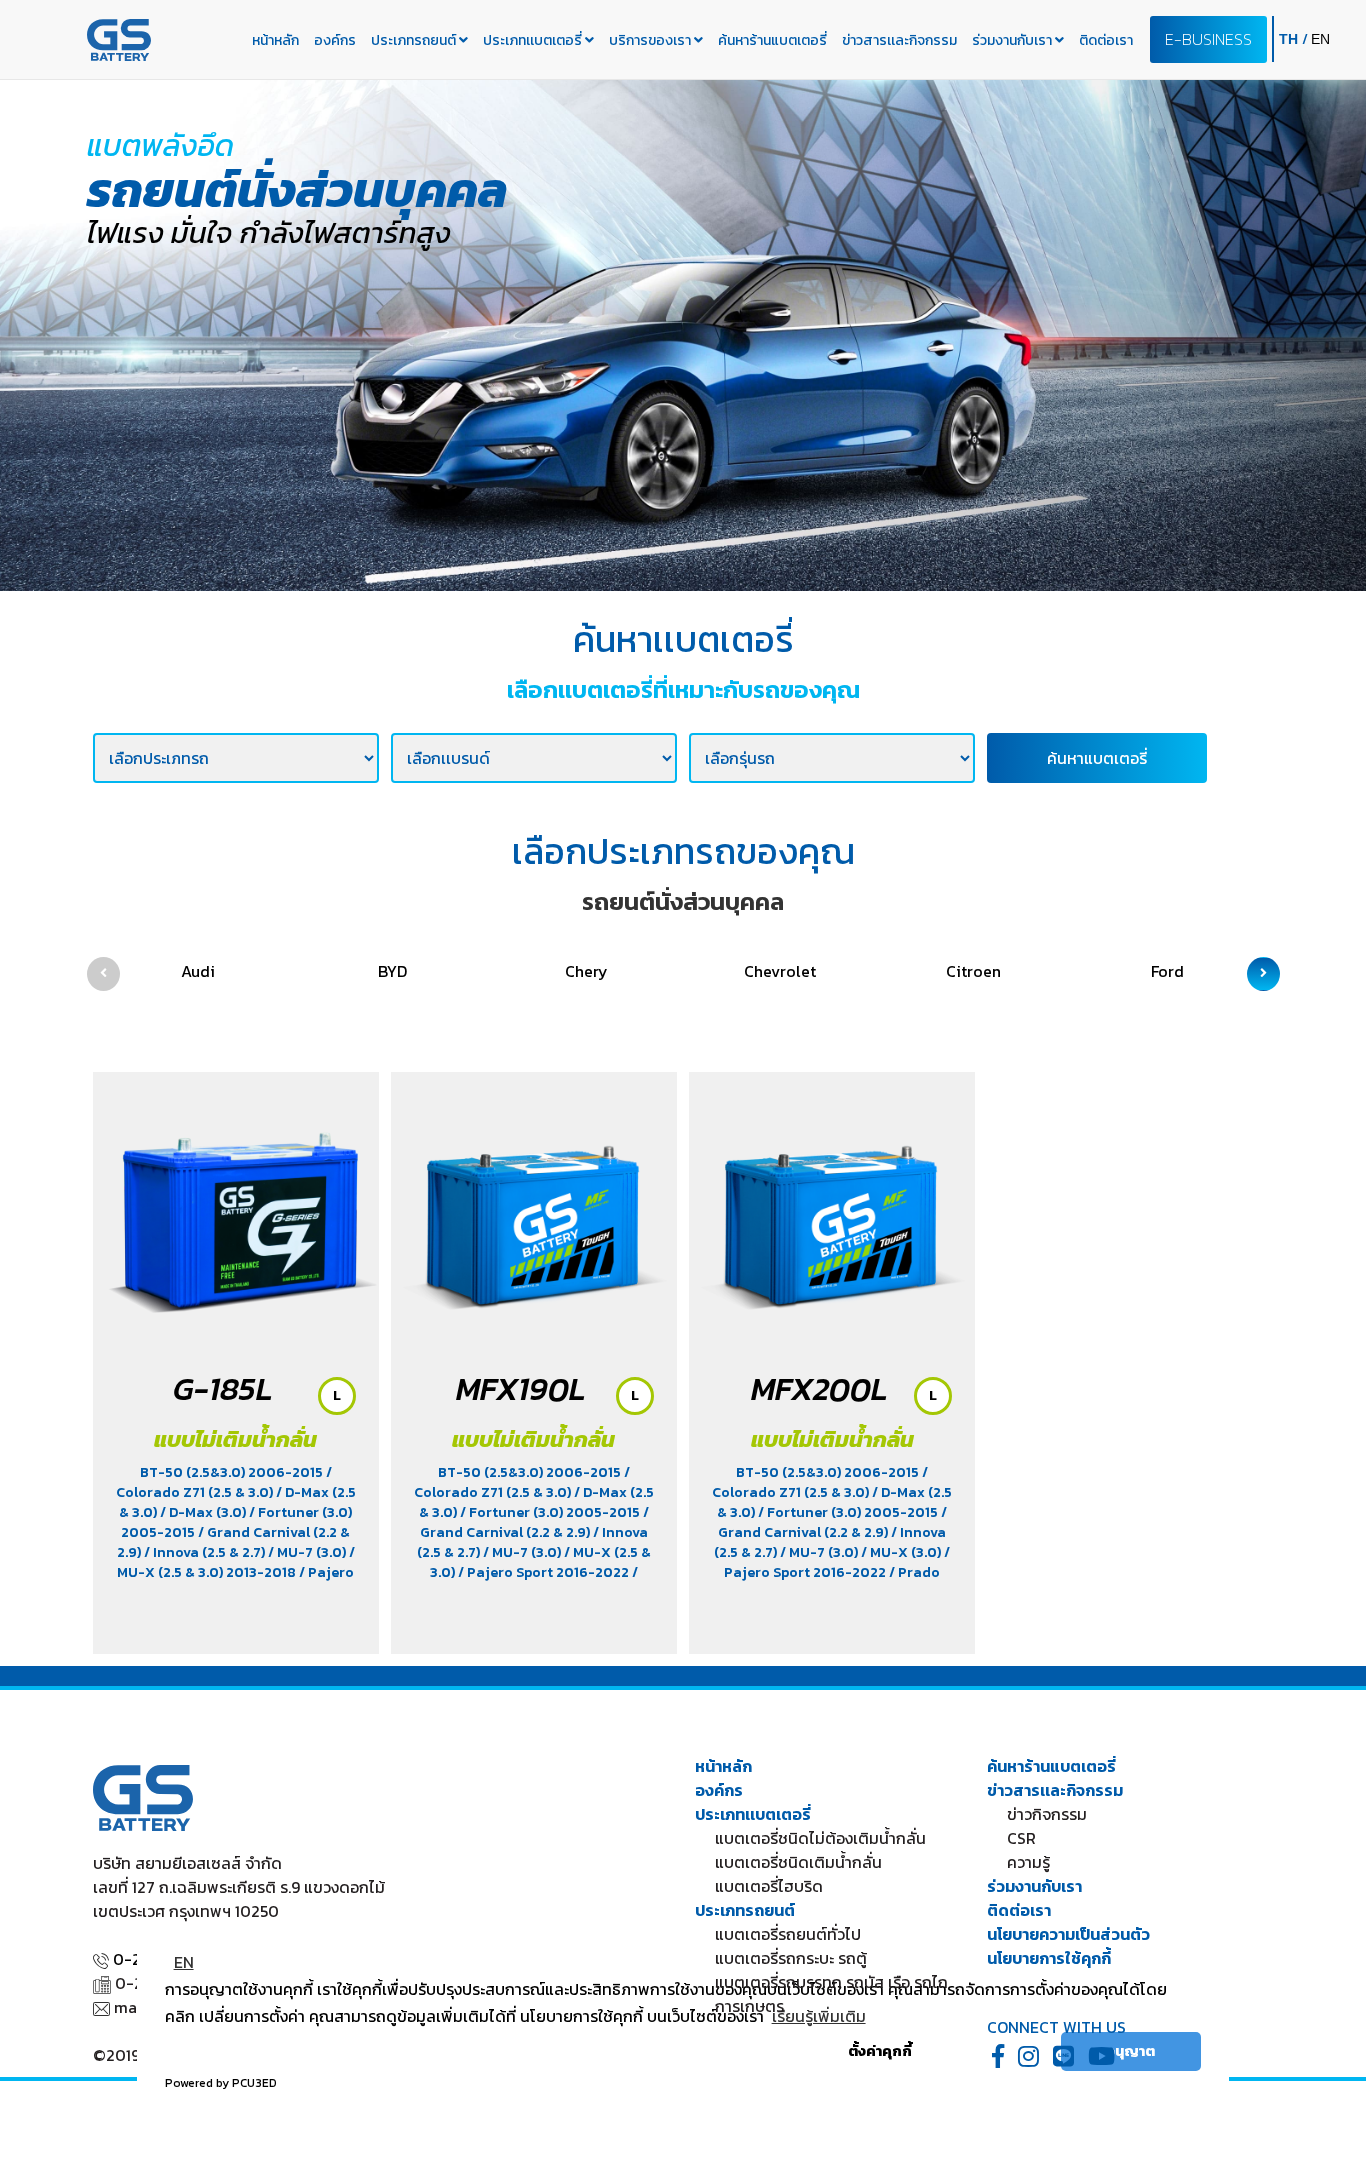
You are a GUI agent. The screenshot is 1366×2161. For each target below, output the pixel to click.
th (1290, 39)
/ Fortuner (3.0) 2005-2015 (551, 1512)
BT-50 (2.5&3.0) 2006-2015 (233, 1472)
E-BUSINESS (1208, 39)
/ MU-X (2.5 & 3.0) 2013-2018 (236, 1562)
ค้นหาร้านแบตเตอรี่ (772, 40)
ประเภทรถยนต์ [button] (415, 40)
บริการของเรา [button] (651, 40)
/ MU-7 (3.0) (308, 1552)
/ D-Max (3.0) (204, 1512)
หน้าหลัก (275, 40)
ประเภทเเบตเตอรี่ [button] (534, 40)
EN (184, 1962)
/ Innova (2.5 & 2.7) (206, 1552)
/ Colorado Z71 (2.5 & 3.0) (224, 1482)
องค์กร (335, 40)
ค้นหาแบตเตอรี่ (1097, 758)
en (1320, 39)
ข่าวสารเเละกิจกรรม (899, 40)
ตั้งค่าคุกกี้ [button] (880, 2051)
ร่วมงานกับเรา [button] (1013, 40)
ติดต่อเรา (1106, 40)
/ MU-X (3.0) (902, 1552)
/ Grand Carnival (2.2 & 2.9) (534, 1522)
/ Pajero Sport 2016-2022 (545, 1572)
